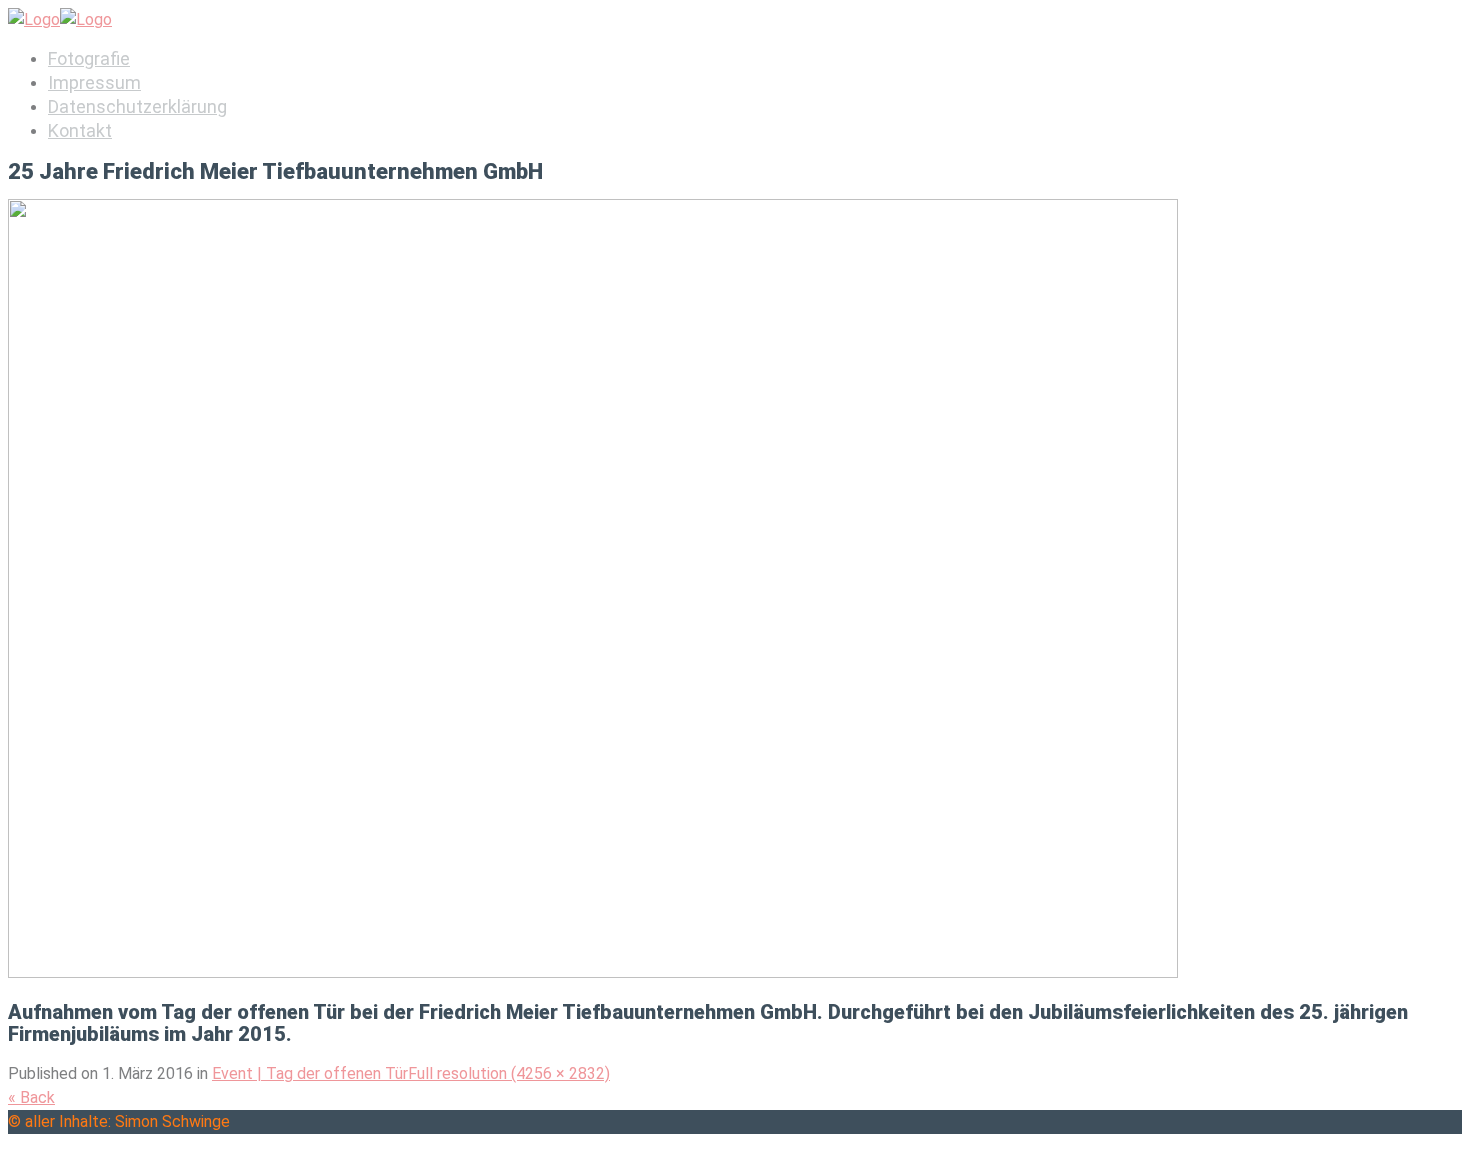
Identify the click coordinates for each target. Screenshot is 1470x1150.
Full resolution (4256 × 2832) (509, 1073)
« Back (31, 1097)
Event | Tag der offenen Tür (310, 1073)
